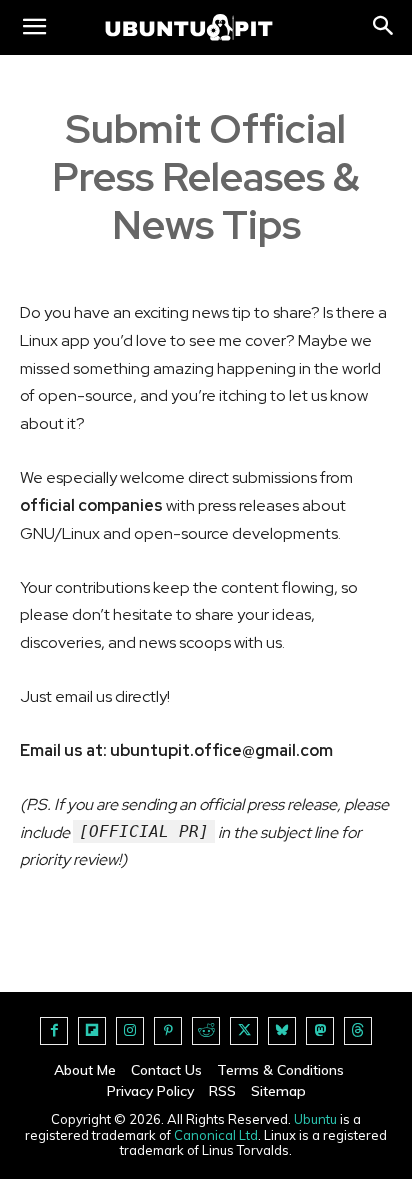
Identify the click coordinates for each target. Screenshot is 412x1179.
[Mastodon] (320, 1031)
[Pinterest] (168, 1031)
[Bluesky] (282, 1031)
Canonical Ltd (216, 1135)
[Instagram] (130, 1031)
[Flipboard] (92, 1031)
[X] (244, 1031)
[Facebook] (54, 1031)
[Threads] (358, 1031)
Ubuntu (315, 1119)
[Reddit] (206, 1031)
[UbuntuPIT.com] (189, 27)
